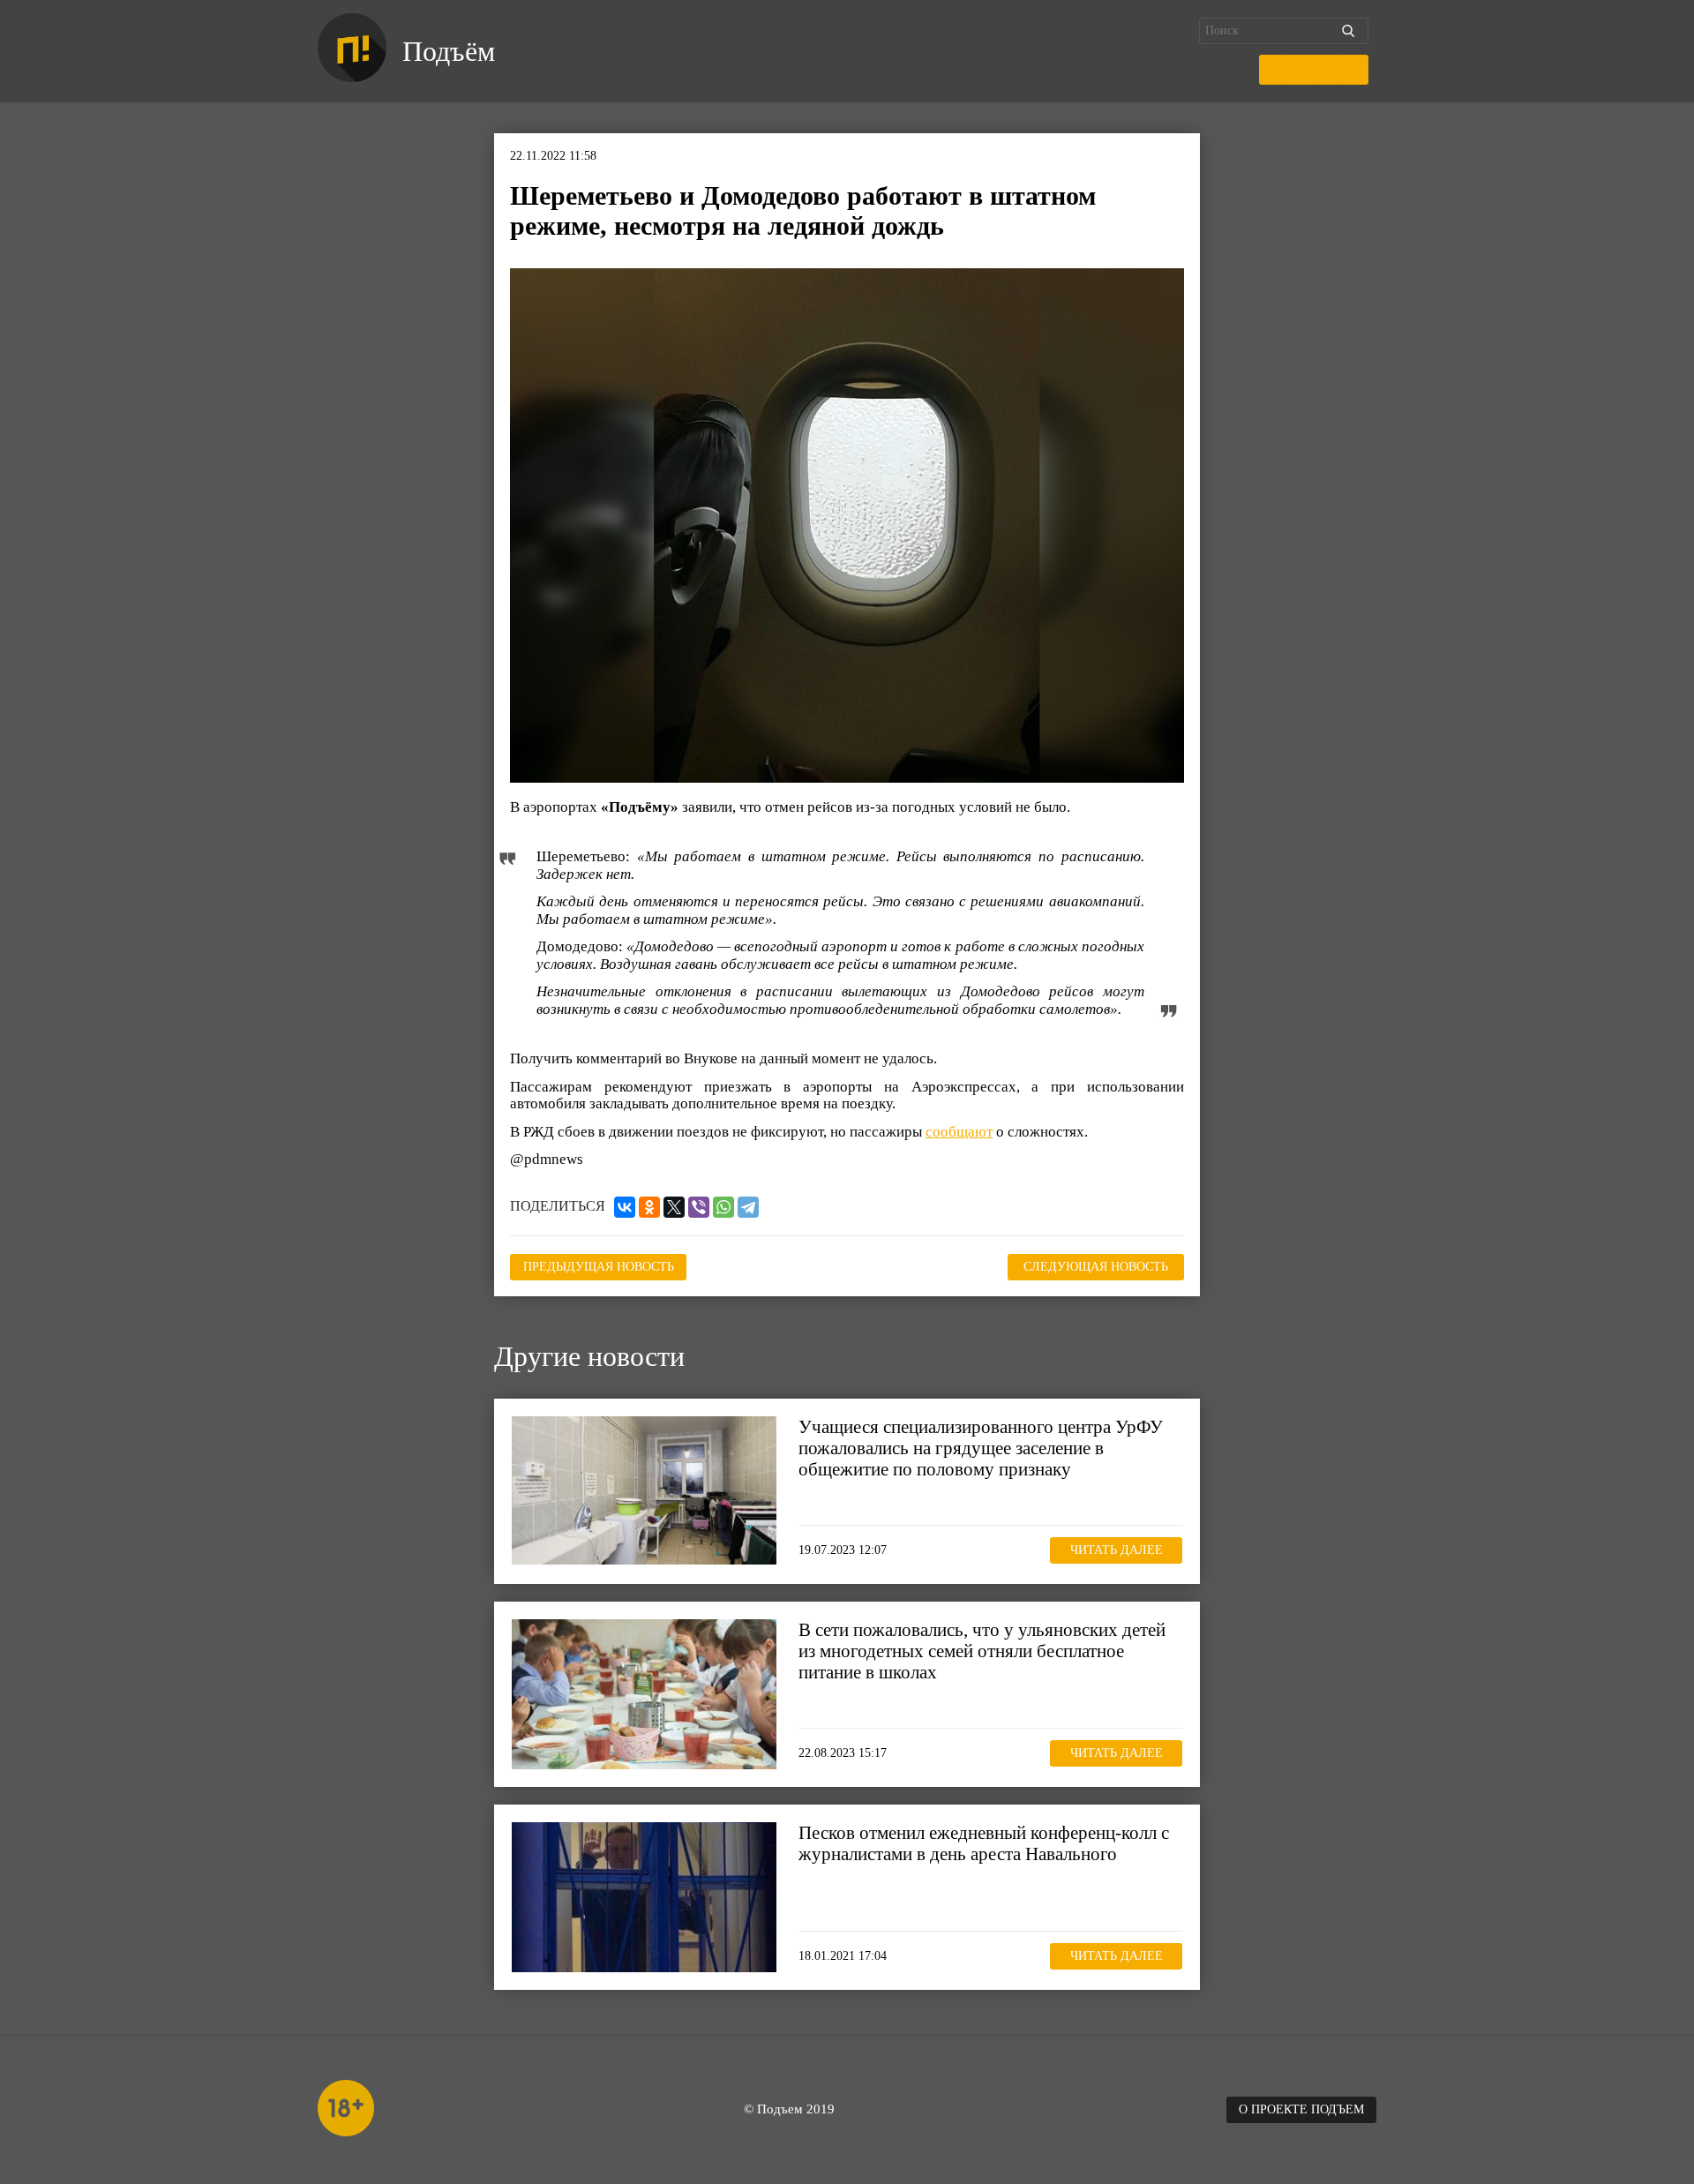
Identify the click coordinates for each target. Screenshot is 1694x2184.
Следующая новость (1096, 1267)
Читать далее (1117, 1551)
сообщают (959, 1132)
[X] (674, 1207)
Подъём (449, 51)
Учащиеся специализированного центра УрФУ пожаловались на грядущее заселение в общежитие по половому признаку (981, 1448)
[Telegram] (748, 1207)
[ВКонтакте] (625, 1207)
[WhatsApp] (723, 1207)
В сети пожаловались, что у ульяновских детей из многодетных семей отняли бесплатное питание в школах (982, 1651)
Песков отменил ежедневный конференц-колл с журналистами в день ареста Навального (984, 1843)
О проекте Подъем (1301, 2109)
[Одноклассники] (649, 1207)
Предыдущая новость (599, 1267)
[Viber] (699, 1207)
